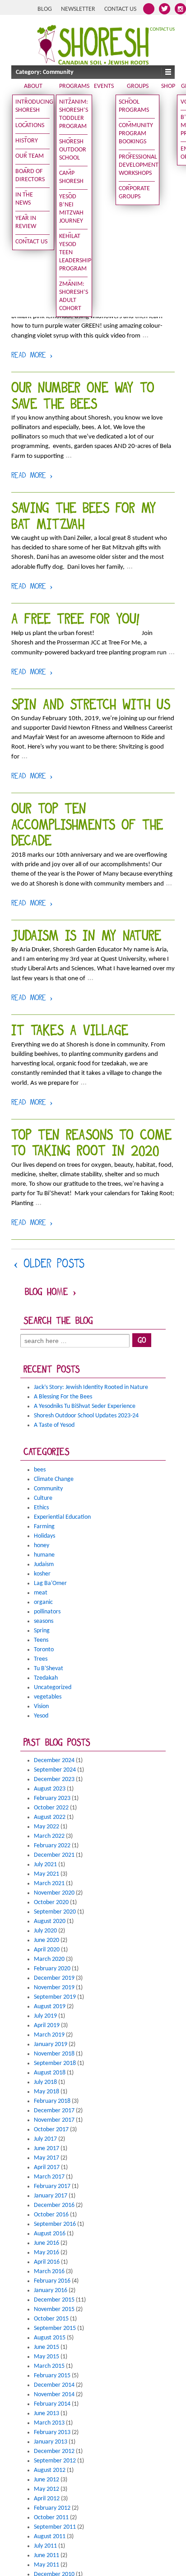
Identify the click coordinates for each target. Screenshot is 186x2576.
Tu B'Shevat (49, 1669)
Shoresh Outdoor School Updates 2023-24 (86, 1416)
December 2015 (54, 2300)
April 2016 (47, 2262)
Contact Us (120, 9)
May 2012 (46, 2489)
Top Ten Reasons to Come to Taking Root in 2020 (91, 1144)
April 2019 (47, 2026)
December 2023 (54, 1779)
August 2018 (50, 2073)
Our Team (30, 156)
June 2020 (46, 1940)
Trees (41, 1659)
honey (42, 1546)
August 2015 (50, 2338)
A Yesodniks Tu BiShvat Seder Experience (85, 1406)
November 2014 (54, 2395)
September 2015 (55, 2328)
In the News (24, 199)
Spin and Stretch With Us (91, 706)
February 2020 (52, 1969)
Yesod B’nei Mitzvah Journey (71, 209)
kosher (42, 1574)
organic (43, 1602)
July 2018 (45, 2082)
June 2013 (46, 2414)
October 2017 (51, 2130)
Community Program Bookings (136, 134)
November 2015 (54, 2309)
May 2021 (46, 1874)
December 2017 (54, 2111)
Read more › (32, 356)
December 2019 (54, 1978)
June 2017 (46, 2149)
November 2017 (54, 2120)
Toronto (44, 1650)
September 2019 (55, 1997)
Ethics (41, 1508)
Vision (41, 1706)
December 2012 (54, 2451)
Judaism (44, 1564)
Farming (44, 1527)
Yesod (41, 1716)
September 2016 (55, 2224)
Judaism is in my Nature (86, 937)
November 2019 (54, 1988)
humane (44, 1555)
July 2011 (45, 2546)
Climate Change (54, 1479)
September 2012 (55, 2461)
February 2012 (52, 2508)
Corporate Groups (134, 193)
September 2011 (55, 2527)
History (27, 141)
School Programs (134, 106)
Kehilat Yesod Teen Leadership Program (74, 253)
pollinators (47, 1612)
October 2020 (51, 1902)
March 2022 (49, 1836)
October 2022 (51, 1808)
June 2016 (46, 2243)
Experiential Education (62, 1517)
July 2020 (45, 1931)
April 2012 (47, 2499)
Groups (138, 86)
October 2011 (51, 2518)
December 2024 (54, 1761)
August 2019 (50, 2007)
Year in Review (26, 222)
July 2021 (45, 1865)
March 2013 (49, 2423)
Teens (41, 1640)
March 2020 (49, 1959)
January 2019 (51, 2044)
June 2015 (46, 2347)
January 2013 (51, 2442)
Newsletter (78, 9)
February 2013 (52, 2432)
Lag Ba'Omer (50, 1583)
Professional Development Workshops (137, 165)
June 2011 (46, 2555)
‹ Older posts (49, 1265)
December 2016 (54, 2205)
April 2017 (47, 2167)
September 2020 (55, 1912)
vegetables (48, 1697)
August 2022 (50, 1817)
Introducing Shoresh (33, 106)
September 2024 (55, 1770)
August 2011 (50, 2537)
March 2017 (49, 2177)
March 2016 (49, 2272)
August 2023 (50, 1789)
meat (41, 1593)
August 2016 (50, 2234)
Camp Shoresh (71, 177)
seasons (44, 1621)
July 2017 (45, 2139)
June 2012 (46, 2480)
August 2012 (50, 2470)
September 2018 (55, 2063)
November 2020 (54, 1893)
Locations (30, 126)
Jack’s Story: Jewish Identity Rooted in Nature (91, 1387)
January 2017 (51, 2196)
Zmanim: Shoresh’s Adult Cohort (74, 296)
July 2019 (45, 2016)
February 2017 (52, 2186)
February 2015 (52, 2376)
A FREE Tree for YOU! (75, 620)
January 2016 (51, 2291)
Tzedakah (46, 1678)
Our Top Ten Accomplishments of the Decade (87, 826)
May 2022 (46, 1827)
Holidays (44, 1536)
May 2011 (46, 2565)
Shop (168, 86)
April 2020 (47, 1950)
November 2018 (54, 2054)
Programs (74, 86)
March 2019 (49, 2035)
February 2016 (52, 2281)
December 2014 (54, 2385)
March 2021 (49, 1884)
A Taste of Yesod (54, 1425)
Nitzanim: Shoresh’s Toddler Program (74, 114)
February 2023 (52, 1798)
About (33, 86)
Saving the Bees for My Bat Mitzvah (84, 518)
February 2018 (52, 2101)
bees (40, 1470)
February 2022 (52, 1846)
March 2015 (49, 2366)
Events (104, 86)
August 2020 (50, 1921)
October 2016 (51, 2215)
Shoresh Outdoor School (73, 150)
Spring (42, 1631)
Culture (43, 1498)
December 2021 (54, 1855)
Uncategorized (53, 1688)
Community (48, 1489)
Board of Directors (30, 176)
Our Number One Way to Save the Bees (83, 397)
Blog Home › (51, 1293)
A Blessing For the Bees (63, 1397)
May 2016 (46, 2253)
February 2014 (52, 2404)
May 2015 (46, 2357)
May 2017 (46, 2158)
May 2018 (46, 2092)
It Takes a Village (70, 1032)
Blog (45, 9)
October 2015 (51, 2319)
